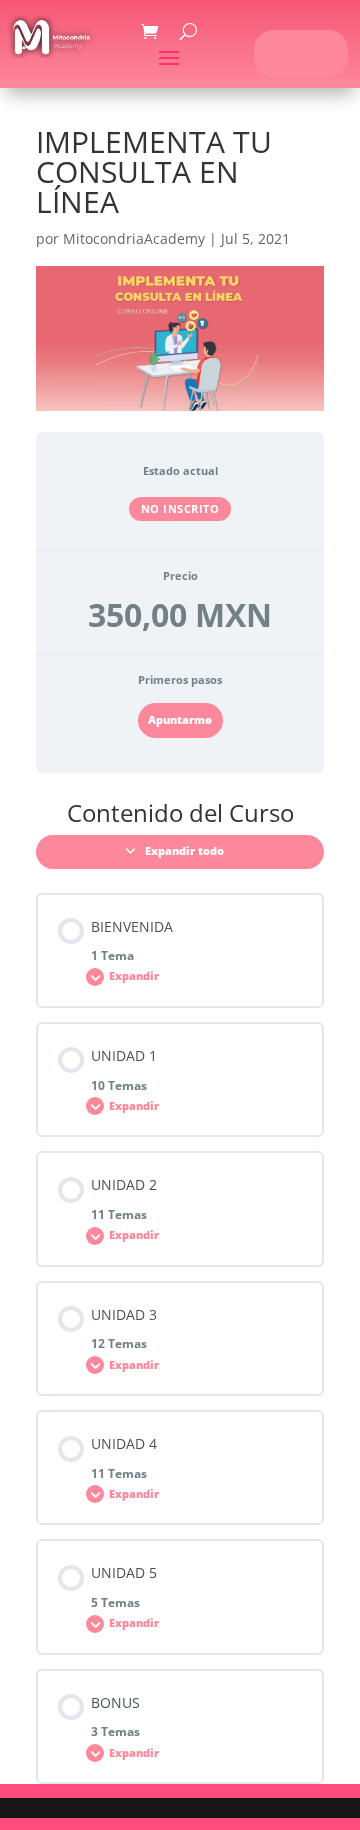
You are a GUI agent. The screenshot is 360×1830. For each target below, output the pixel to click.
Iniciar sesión (301, 52)
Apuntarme (180, 720)
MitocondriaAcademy (134, 238)
